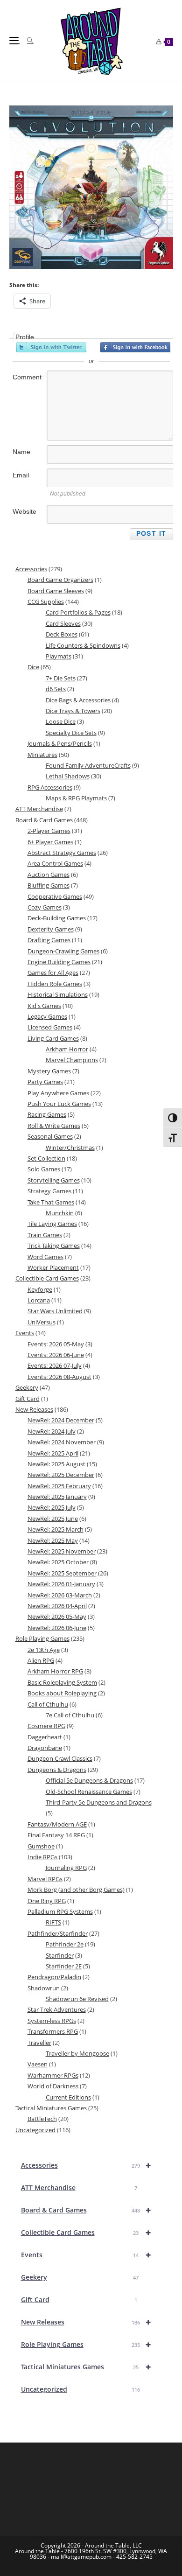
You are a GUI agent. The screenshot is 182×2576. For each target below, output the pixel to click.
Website (24, 511)
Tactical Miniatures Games (86, 2367)
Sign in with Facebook (135, 347)
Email (21, 475)
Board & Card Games (86, 2210)
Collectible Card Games (86, 2232)
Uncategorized (80, 2389)
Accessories (86, 2165)
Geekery (80, 2277)
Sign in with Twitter (51, 347)
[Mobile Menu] (15, 41)
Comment (27, 377)
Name (21, 452)
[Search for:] (27, 41)
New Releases (86, 2322)
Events (86, 2255)
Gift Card (79, 2299)
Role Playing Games (86, 2344)
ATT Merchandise (79, 2187)
